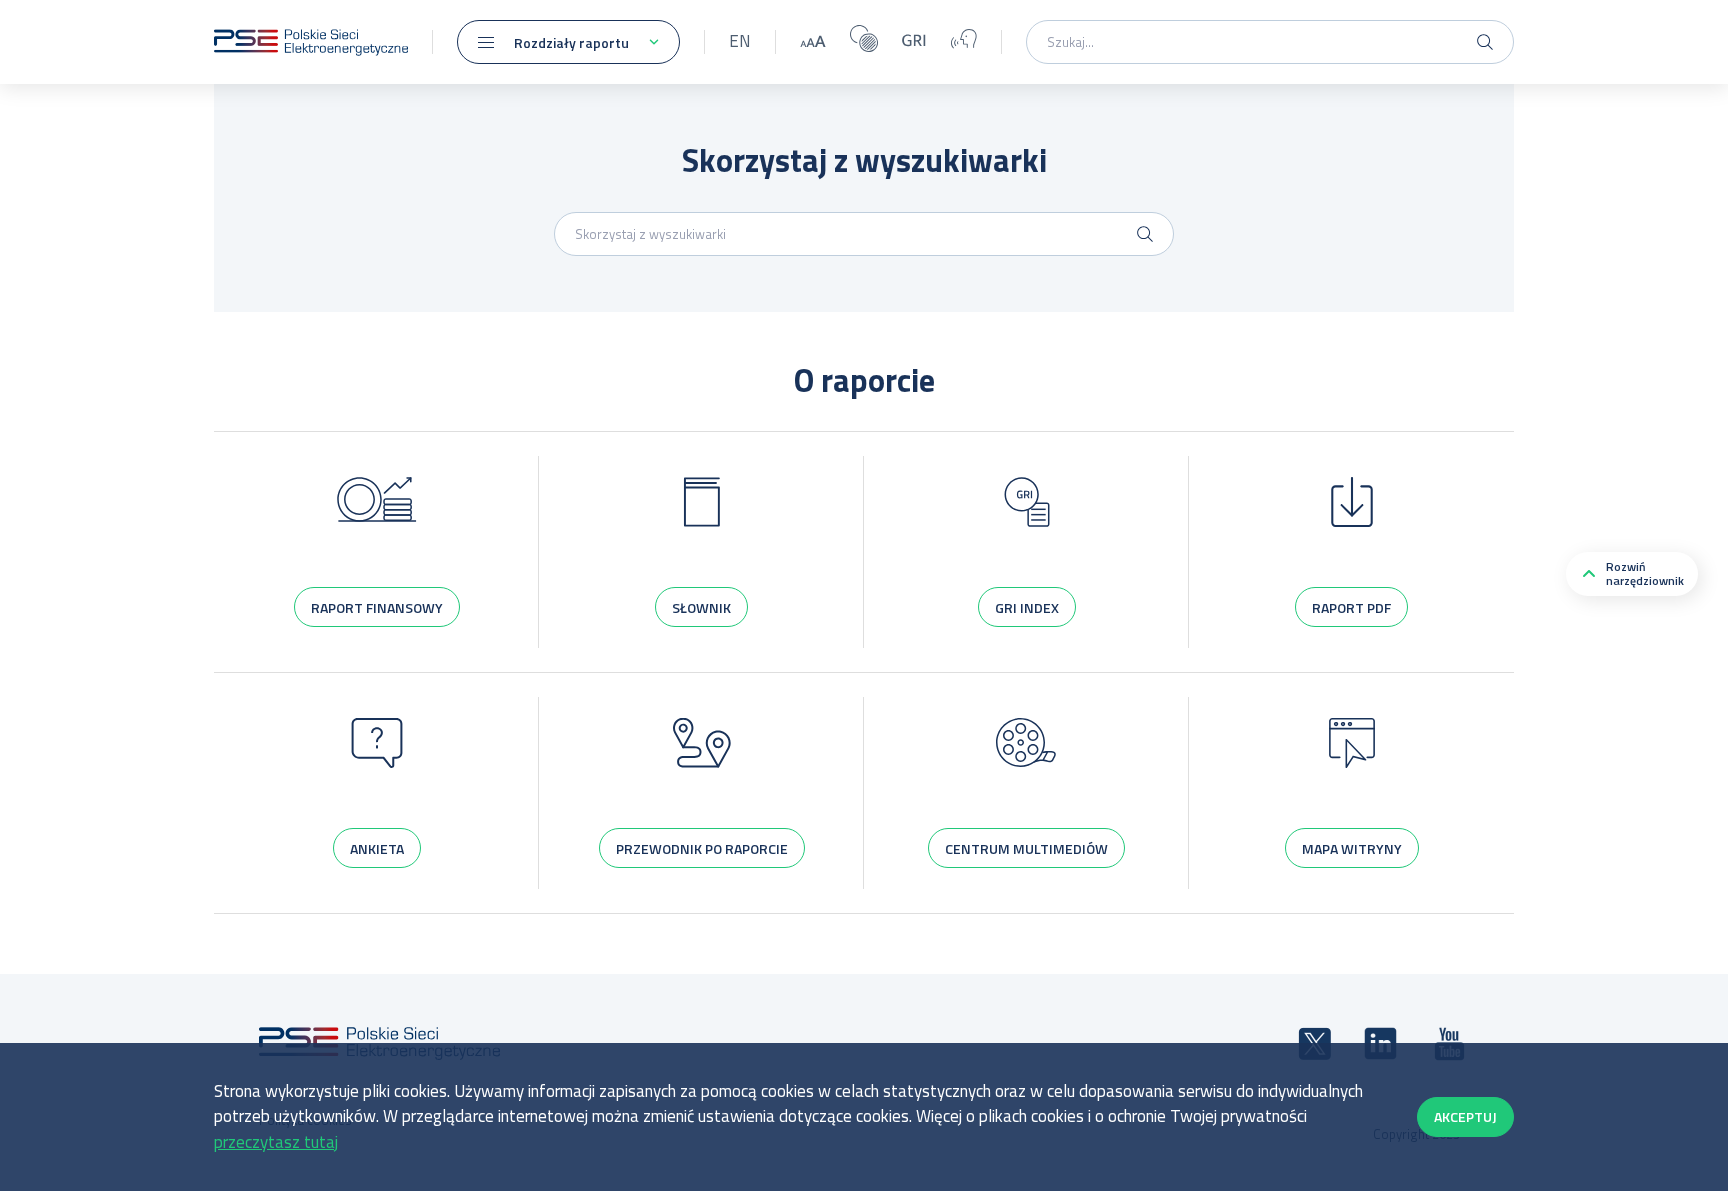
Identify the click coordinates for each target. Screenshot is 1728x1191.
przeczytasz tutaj (276, 1142)
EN (740, 41)
